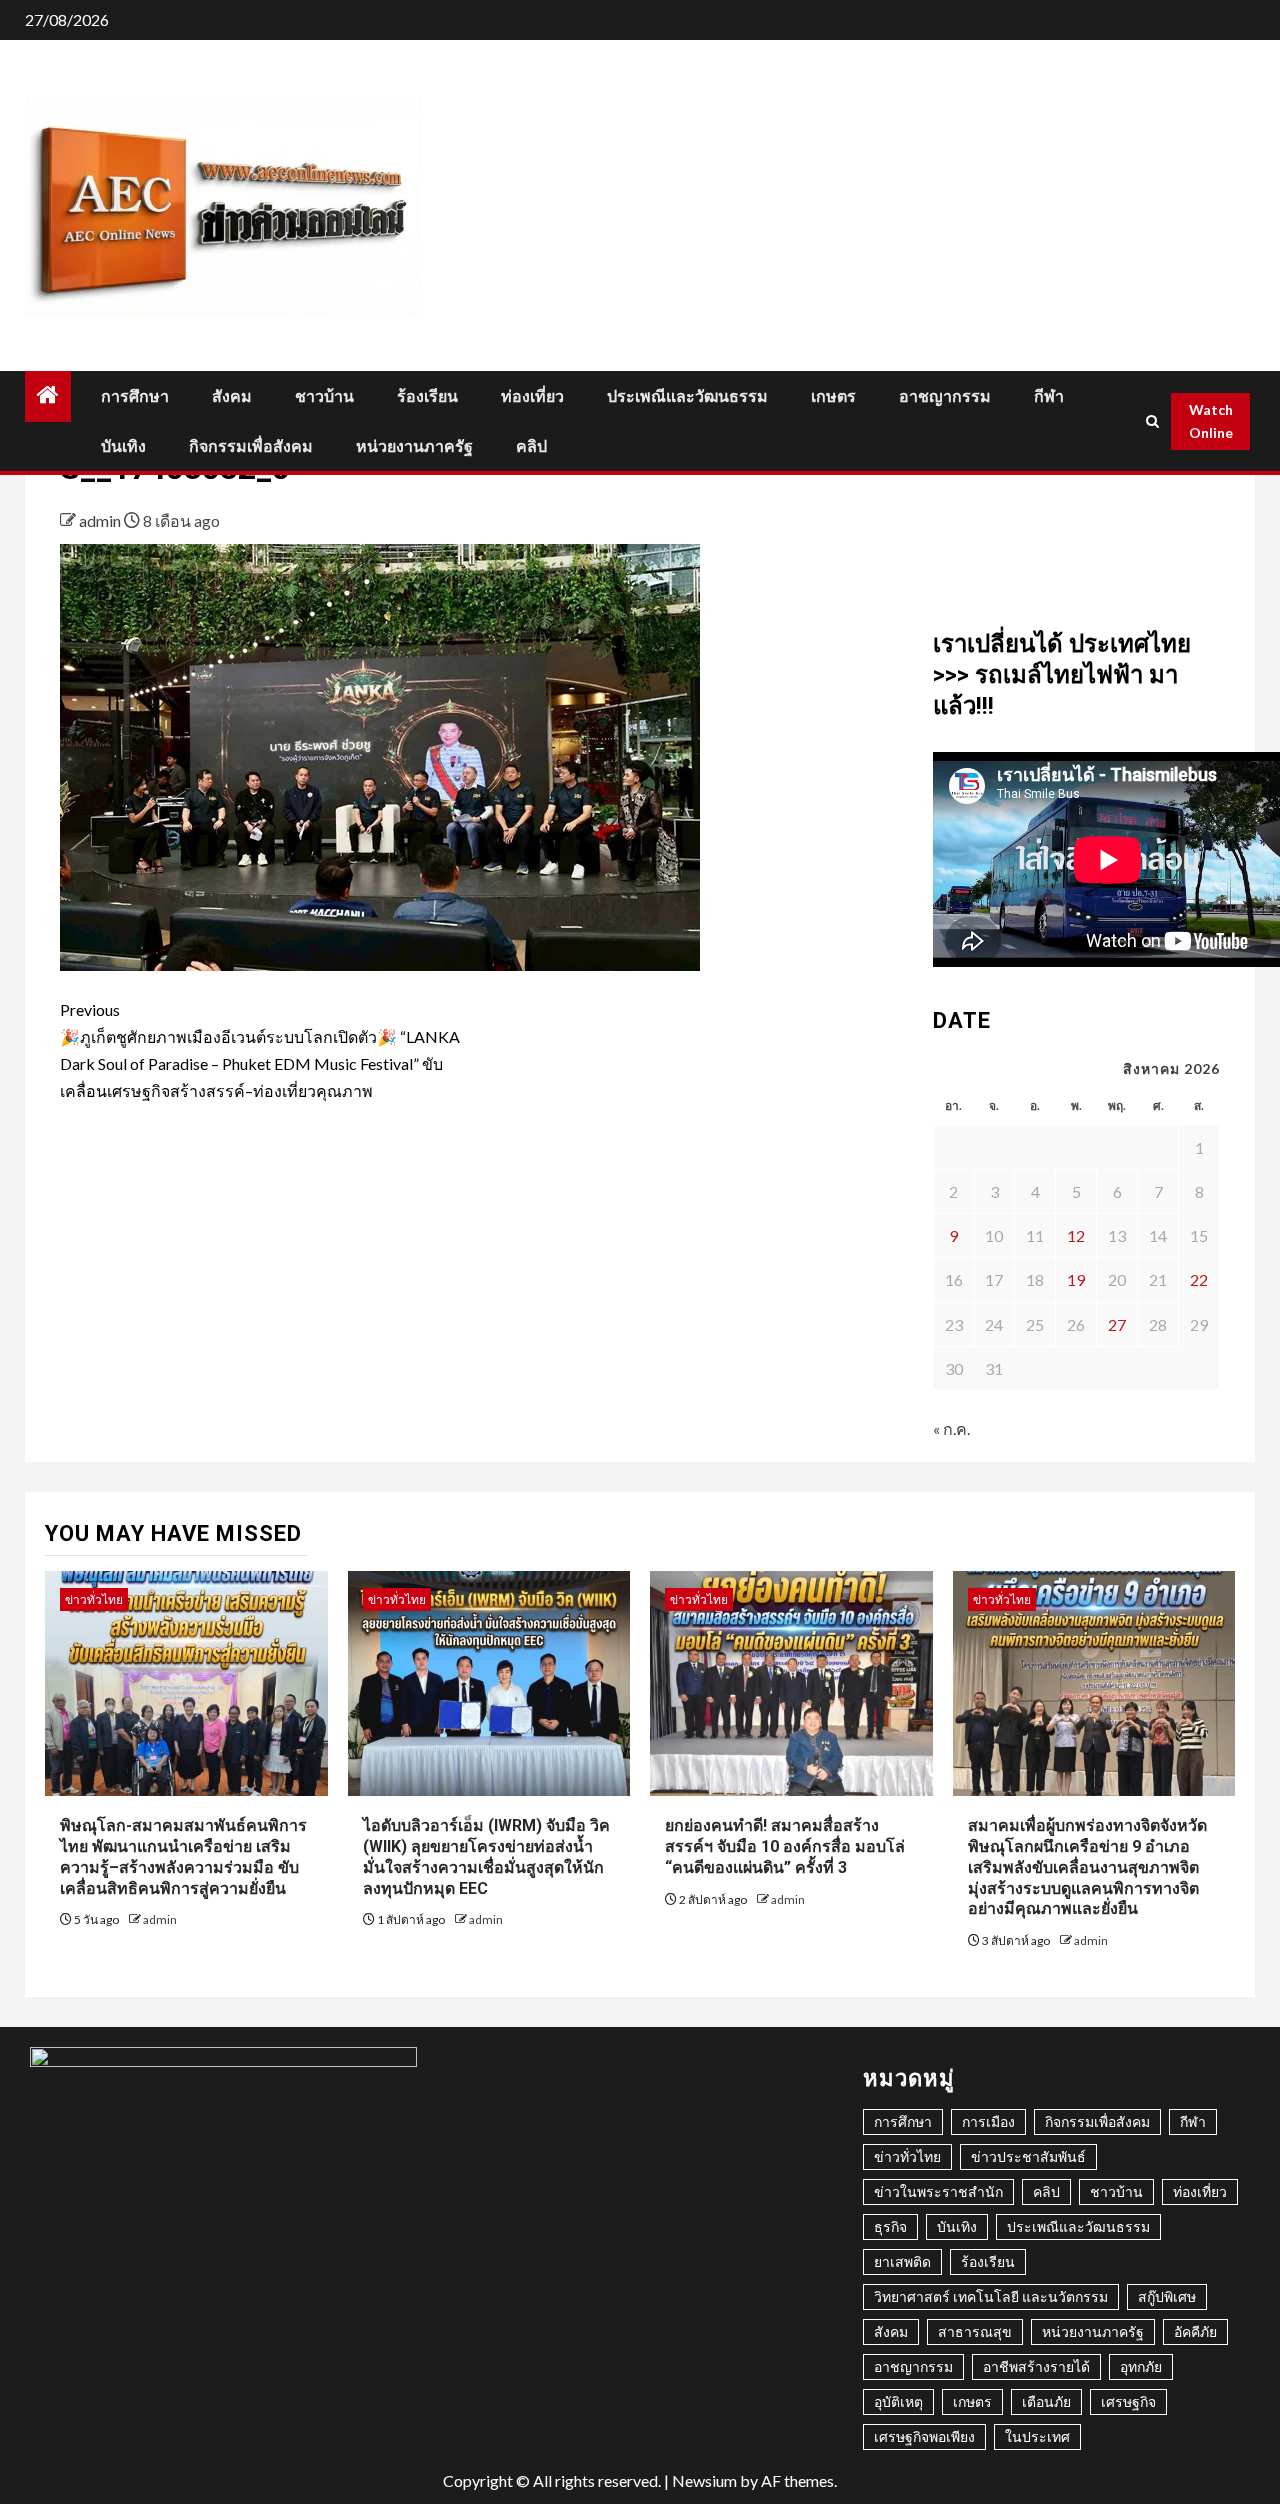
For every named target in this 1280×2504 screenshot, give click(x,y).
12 (1076, 1235)
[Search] (1153, 421)
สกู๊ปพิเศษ (1167, 2296)
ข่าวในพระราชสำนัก (938, 2191)
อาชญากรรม (945, 396)
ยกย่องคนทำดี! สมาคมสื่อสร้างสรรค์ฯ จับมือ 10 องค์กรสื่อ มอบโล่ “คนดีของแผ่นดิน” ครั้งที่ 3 (785, 1846)
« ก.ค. (951, 1428)
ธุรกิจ (890, 2226)
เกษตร (833, 396)
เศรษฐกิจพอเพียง (924, 2436)
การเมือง (988, 2121)
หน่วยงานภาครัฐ (414, 446)
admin (101, 520)
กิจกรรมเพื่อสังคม (251, 446)
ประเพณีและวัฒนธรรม (687, 396)
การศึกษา (135, 396)
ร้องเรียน (427, 396)
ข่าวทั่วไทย (94, 1599)
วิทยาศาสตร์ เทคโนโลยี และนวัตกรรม (991, 2296)
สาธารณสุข (975, 2331)
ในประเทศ (1037, 2436)
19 (1076, 1279)
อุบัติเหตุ (898, 2401)
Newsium (704, 2480)
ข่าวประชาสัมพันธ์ (1028, 2156)
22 (1199, 1279)
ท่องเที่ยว (532, 396)
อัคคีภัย (1195, 2331)
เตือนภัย (1046, 2401)
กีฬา (1049, 396)
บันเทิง (123, 446)
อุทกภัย (1141, 2366)
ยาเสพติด (902, 2261)
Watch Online (1211, 421)
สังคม (232, 396)
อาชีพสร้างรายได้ (1036, 2366)
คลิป (531, 446)
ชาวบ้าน (324, 396)
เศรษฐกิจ (1128, 2401)
